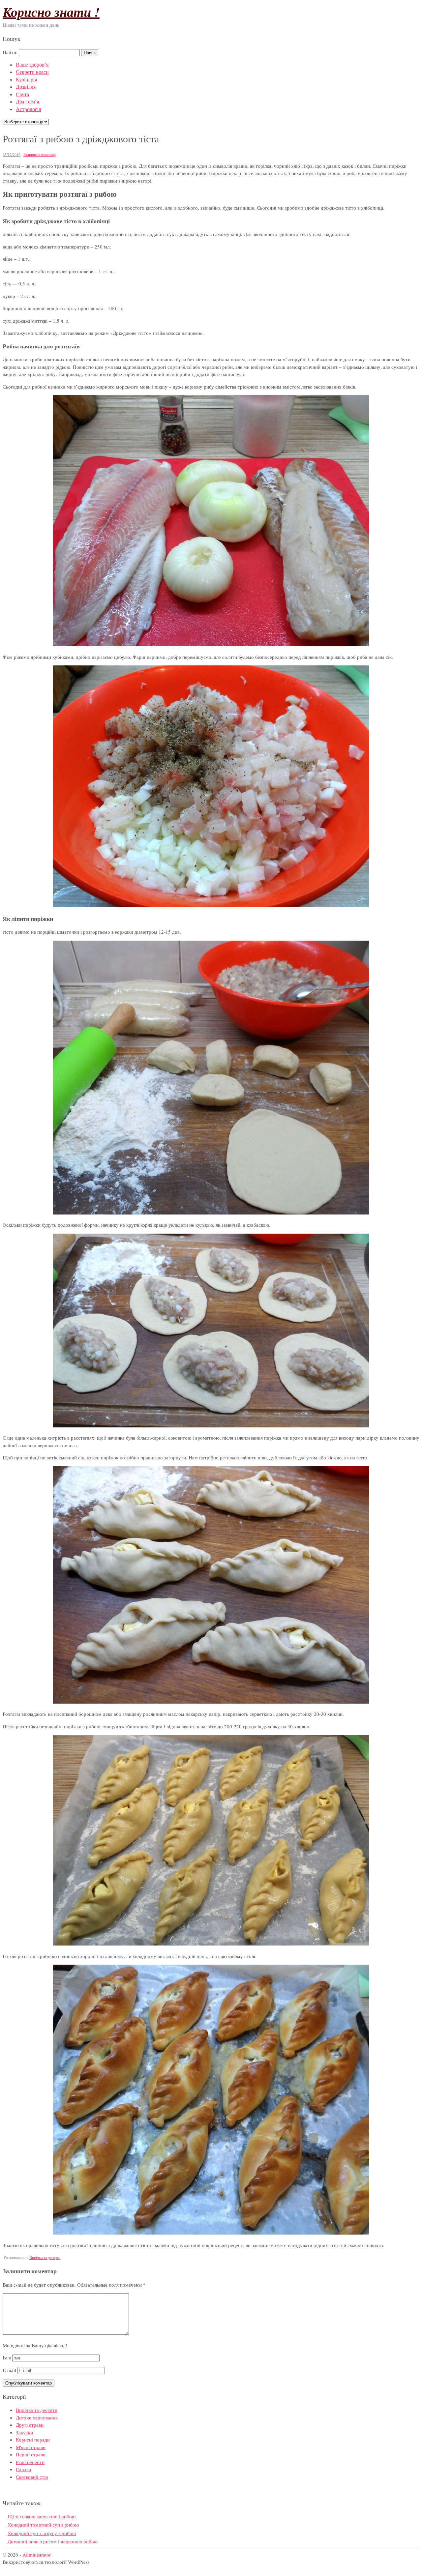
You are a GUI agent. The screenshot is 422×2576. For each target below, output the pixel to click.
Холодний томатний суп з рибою (43, 2525)
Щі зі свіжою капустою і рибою (42, 2516)
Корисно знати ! (51, 12)
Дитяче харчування (37, 2417)
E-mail (9, 2370)
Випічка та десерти (45, 2257)
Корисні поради (33, 2440)
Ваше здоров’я (32, 64)
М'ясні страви (31, 2447)
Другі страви (30, 2425)
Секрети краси (32, 72)
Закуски (24, 2432)
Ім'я (7, 2357)
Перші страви (31, 2454)
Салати (23, 2469)
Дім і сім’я (27, 101)
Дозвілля (26, 87)
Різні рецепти (30, 2462)
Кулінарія (26, 79)
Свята (22, 94)
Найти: (10, 52)
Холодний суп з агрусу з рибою (42, 2533)
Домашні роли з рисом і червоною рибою (53, 2541)
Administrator (37, 2555)
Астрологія (28, 109)
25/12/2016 (12, 154)
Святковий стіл (32, 2477)
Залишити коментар (40, 154)
